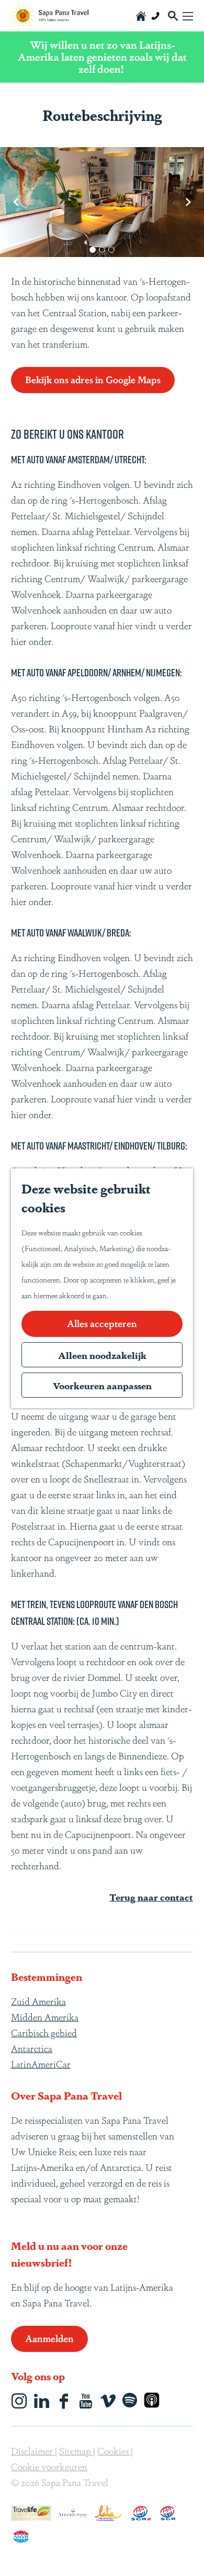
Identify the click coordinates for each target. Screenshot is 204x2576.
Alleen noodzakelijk (102, 1355)
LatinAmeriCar (41, 2064)
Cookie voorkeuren (49, 2466)
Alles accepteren (102, 1323)
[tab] (93, 250)
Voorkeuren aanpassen (102, 1385)
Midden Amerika (45, 2016)
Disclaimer (33, 2450)
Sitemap (76, 2450)
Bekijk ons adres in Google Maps (93, 379)
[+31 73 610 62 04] (155, 16)
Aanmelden (49, 2338)
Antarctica (32, 2048)
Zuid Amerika (38, 2001)
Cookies (114, 2450)
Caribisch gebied (44, 2032)
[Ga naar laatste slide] (16, 202)
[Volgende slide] (188, 202)
